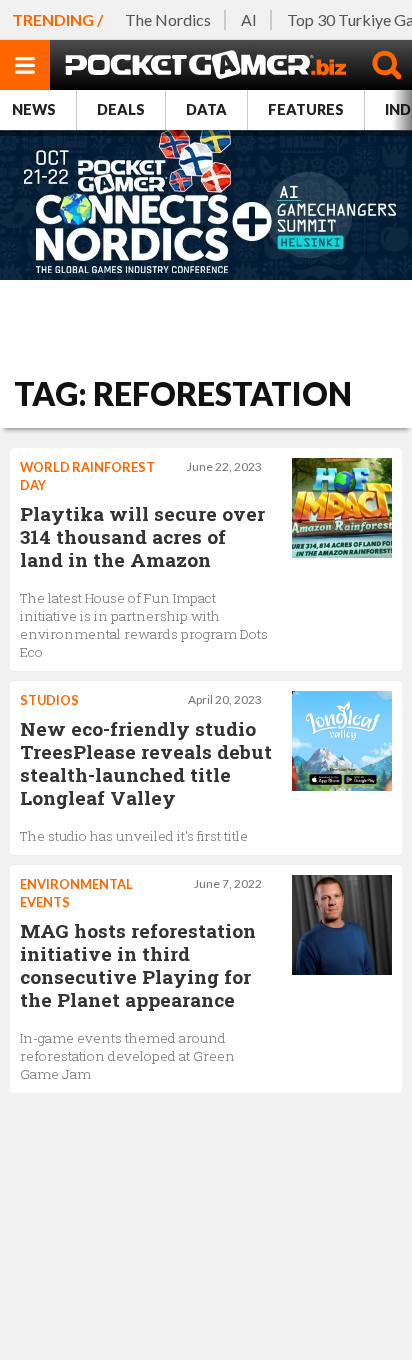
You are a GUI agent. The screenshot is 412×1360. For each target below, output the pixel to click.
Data (206, 109)
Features (306, 109)
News (34, 109)
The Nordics (168, 19)
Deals (121, 109)
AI (249, 19)
